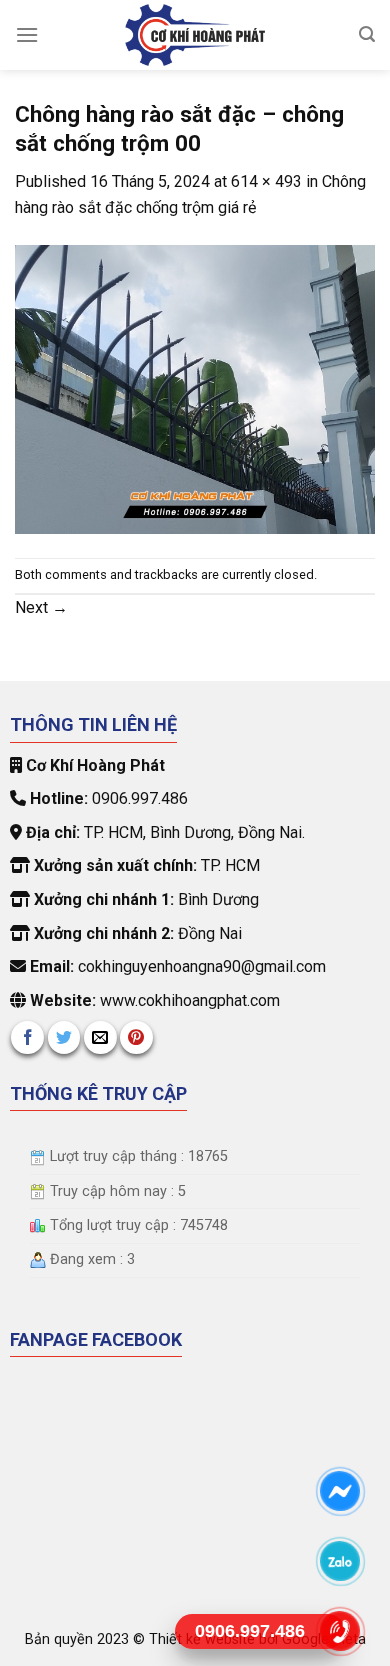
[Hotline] (340, 1630)
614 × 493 (266, 181)
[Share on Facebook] (27, 1037)
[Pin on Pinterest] (136, 1037)
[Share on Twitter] (64, 1037)
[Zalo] (340, 1560)
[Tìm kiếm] (367, 34)
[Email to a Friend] (100, 1037)
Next (41, 607)
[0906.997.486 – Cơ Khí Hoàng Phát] (195, 35)
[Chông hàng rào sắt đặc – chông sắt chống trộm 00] (195, 387)
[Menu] (27, 34)
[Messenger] (340, 1490)
